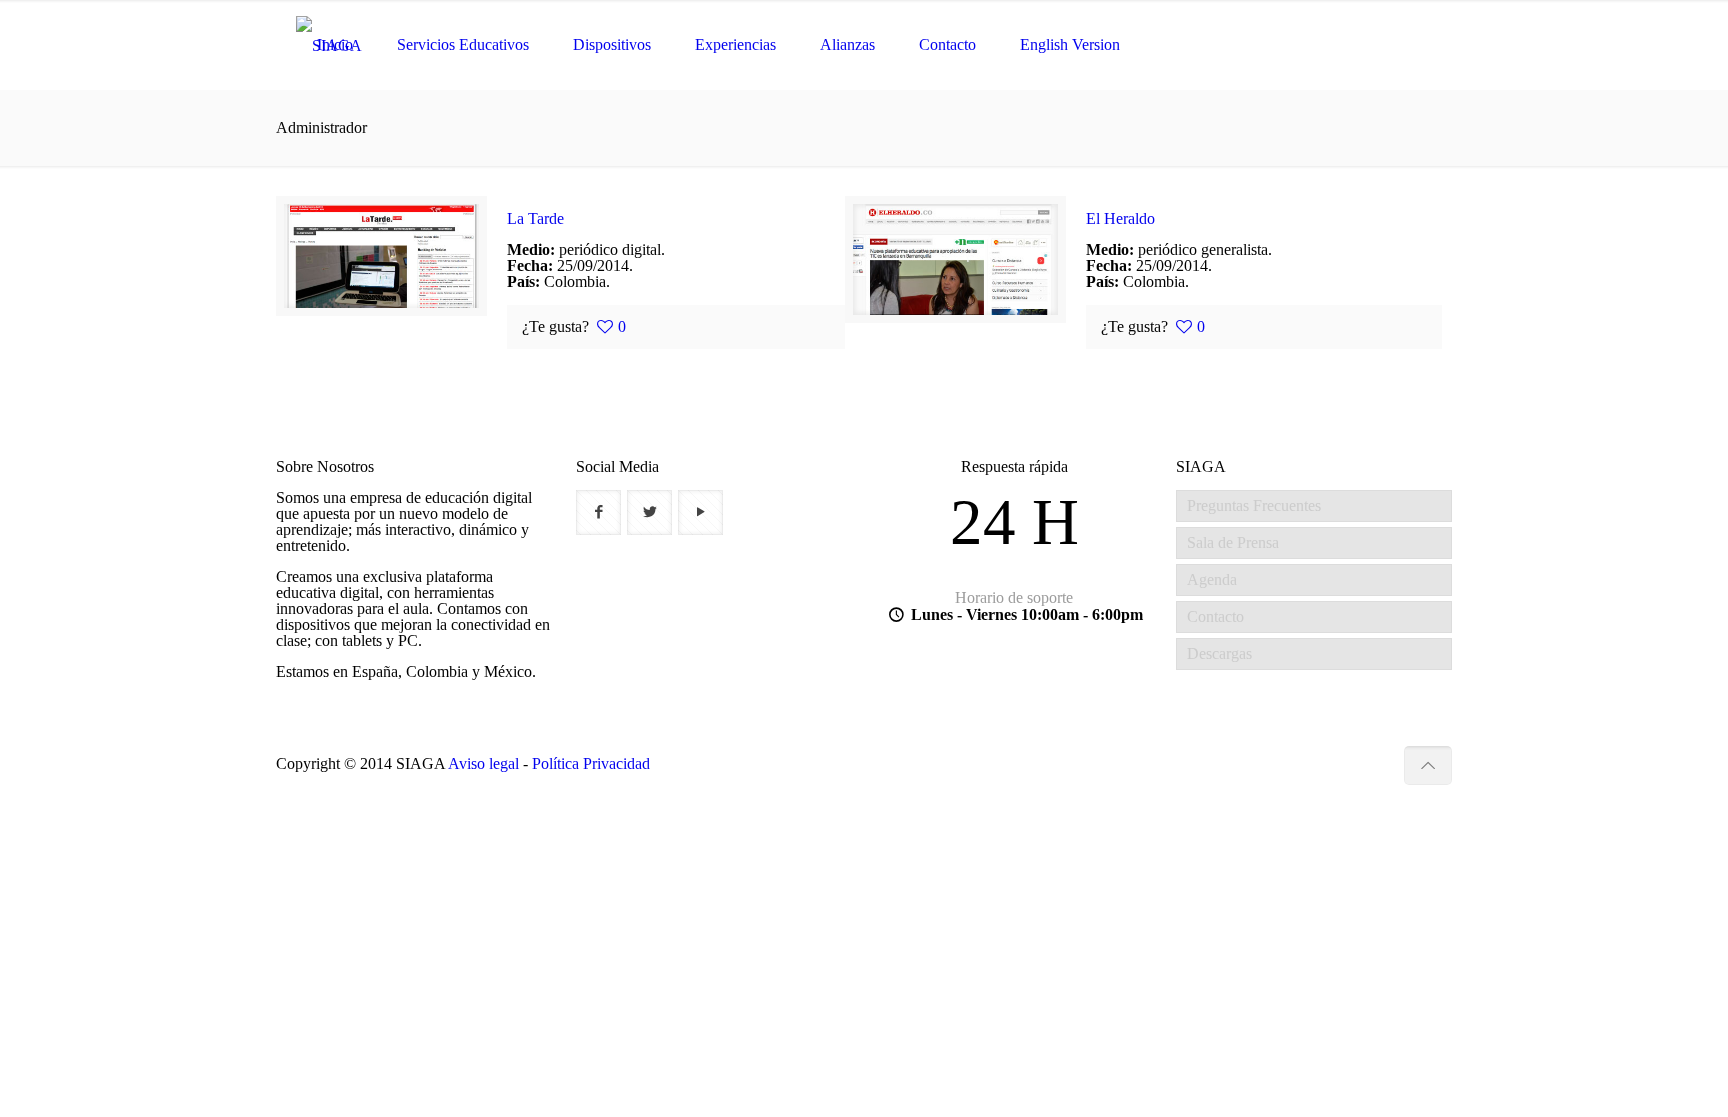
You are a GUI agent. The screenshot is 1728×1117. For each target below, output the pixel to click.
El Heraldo (1120, 218)
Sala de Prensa (1233, 542)
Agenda (1212, 579)
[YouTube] (1373, 764)
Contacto (1215, 616)
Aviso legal (483, 763)
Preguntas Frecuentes (1254, 505)
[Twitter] (1346, 764)
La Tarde (535, 218)
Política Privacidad (591, 763)
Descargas (1219, 653)
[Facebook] (1319, 764)
